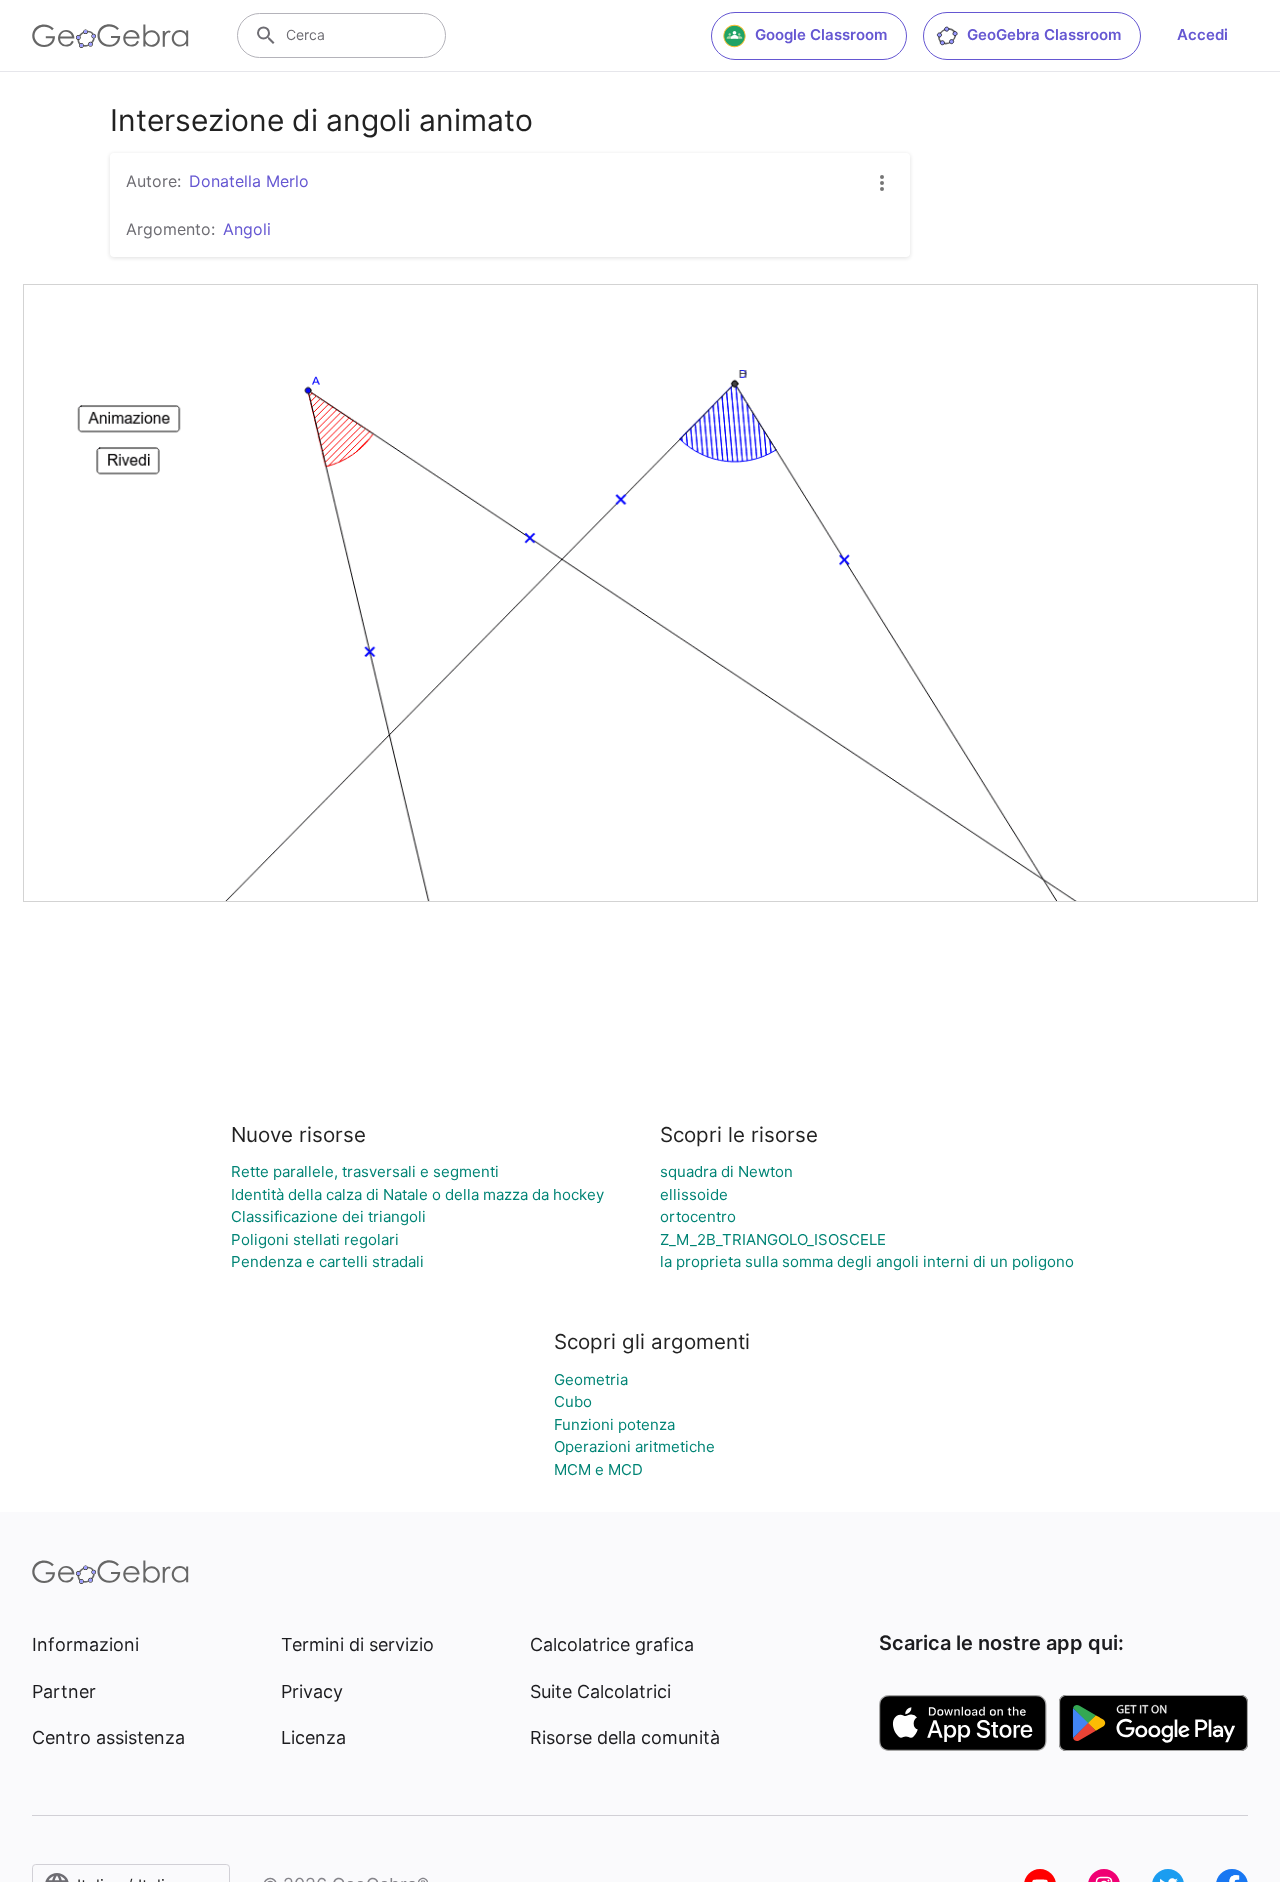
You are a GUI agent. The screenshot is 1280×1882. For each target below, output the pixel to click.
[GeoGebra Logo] (110, 36)
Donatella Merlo (249, 181)
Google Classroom (821, 34)
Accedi (1202, 34)
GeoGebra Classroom (1044, 34)
